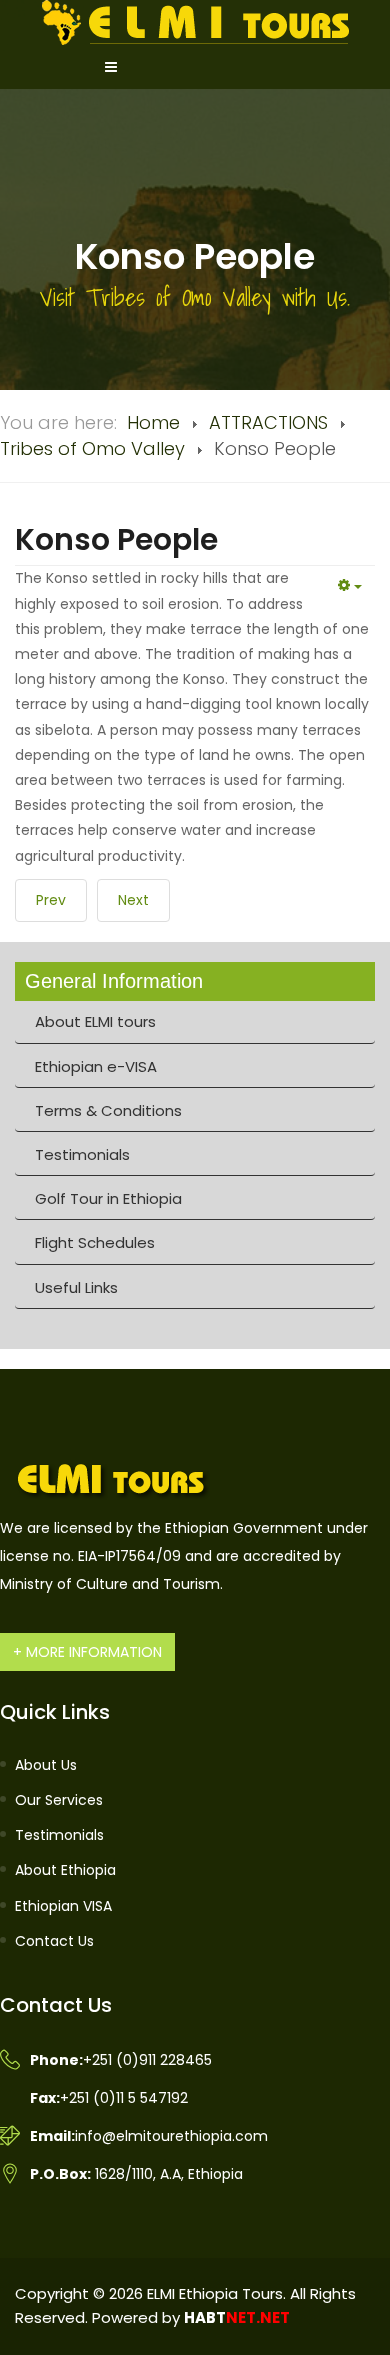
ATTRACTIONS (268, 422)
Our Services (59, 1800)
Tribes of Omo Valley (92, 448)
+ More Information (87, 1652)
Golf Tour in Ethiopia (108, 1198)
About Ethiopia (65, 1870)
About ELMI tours (95, 1021)
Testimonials (82, 1154)
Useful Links (76, 1287)
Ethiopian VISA (63, 1906)
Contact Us (54, 1941)
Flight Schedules (95, 1242)
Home (153, 422)
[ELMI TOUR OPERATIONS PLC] (195, 21)
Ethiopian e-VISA (96, 1066)
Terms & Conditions (108, 1110)
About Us (46, 1765)
